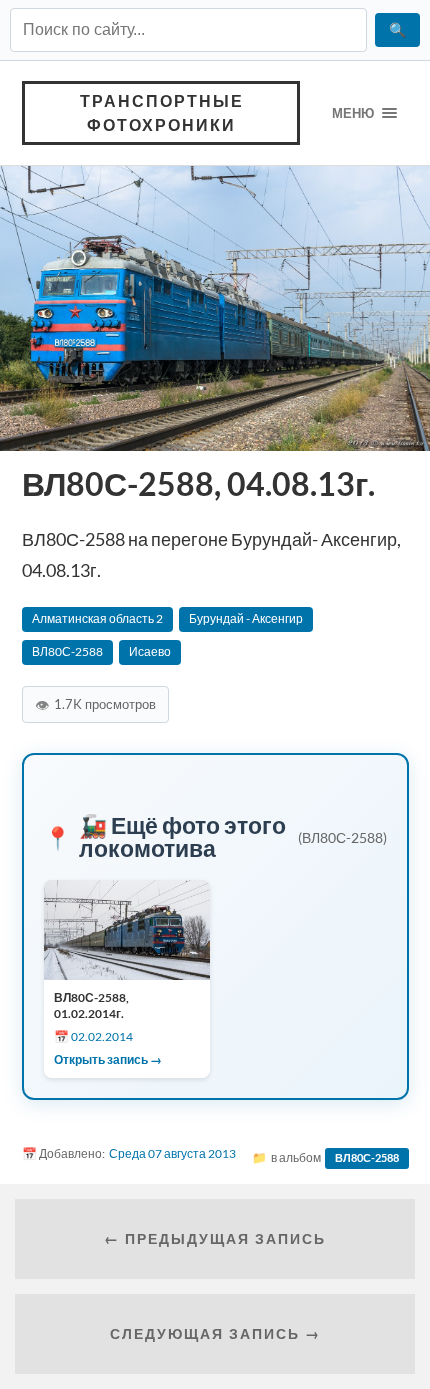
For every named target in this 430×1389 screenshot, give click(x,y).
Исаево (150, 651)
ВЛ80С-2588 (67, 651)
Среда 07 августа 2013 (172, 1153)
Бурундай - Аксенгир (246, 618)
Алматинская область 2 (97, 618)
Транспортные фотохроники (162, 112)
